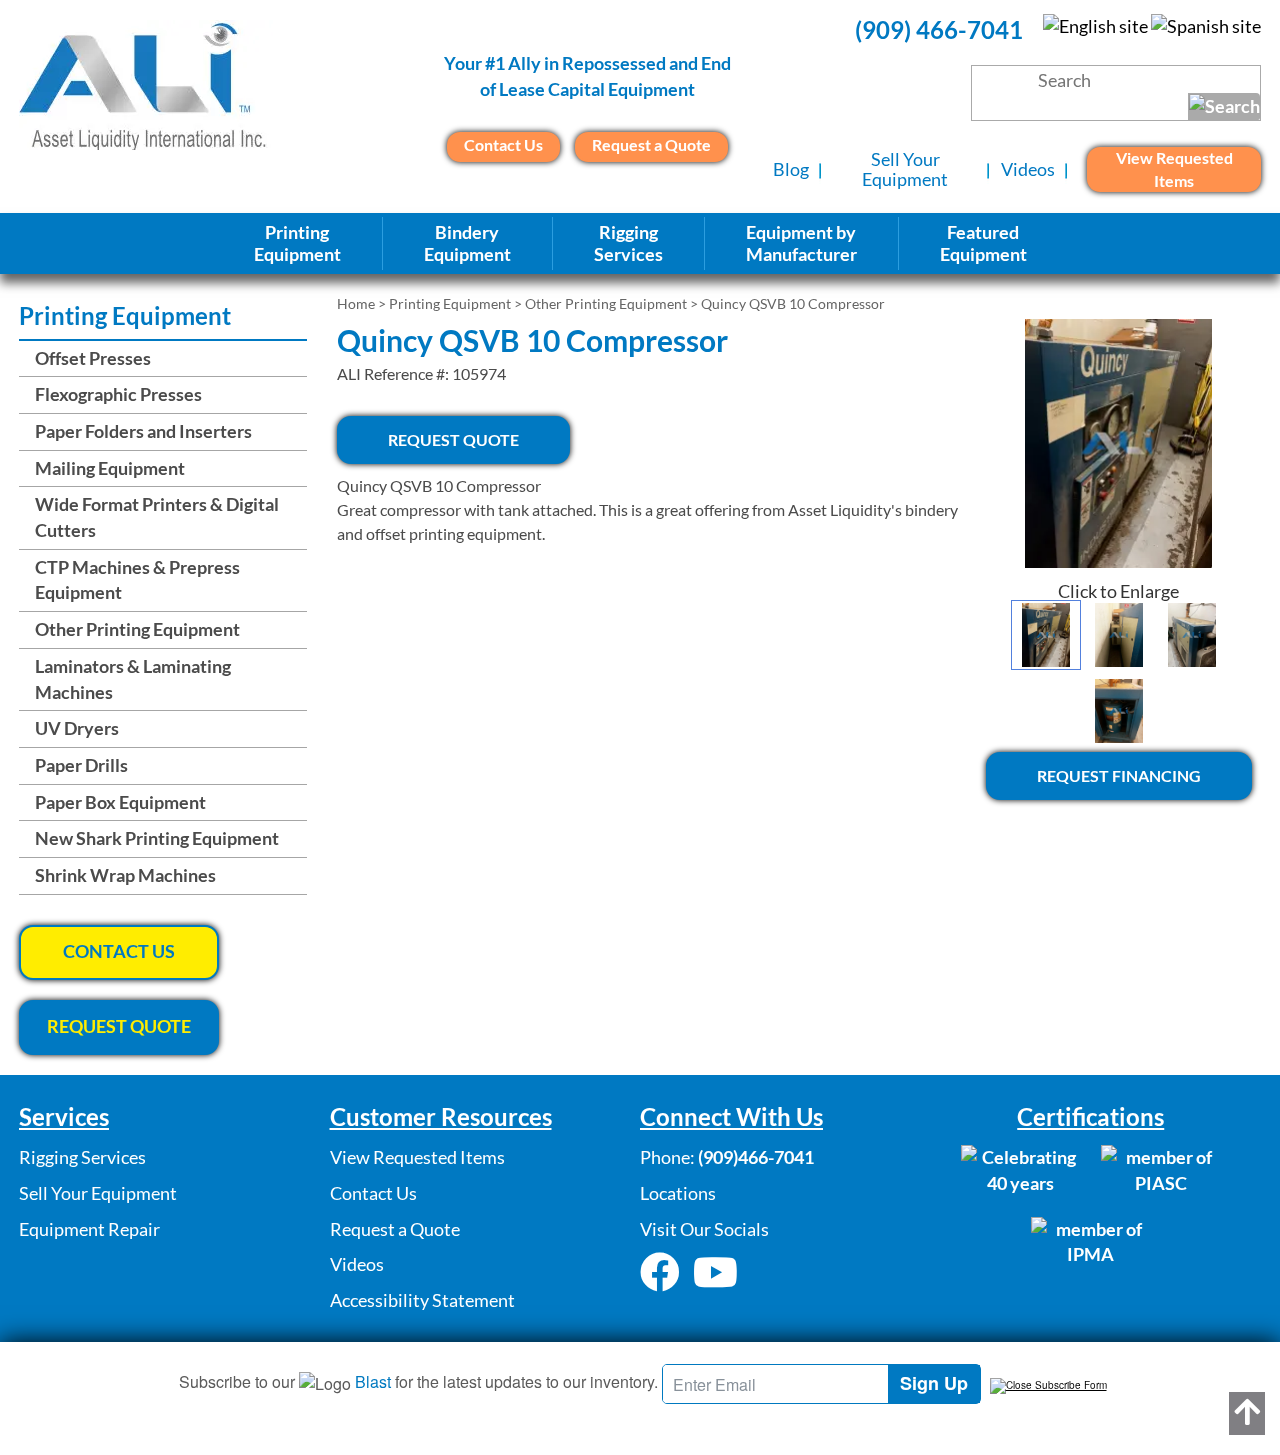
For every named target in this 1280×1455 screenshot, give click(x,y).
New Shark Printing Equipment (157, 838)
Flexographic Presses (118, 394)
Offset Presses (93, 358)
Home (356, 303)
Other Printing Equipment (606, 303)
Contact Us (503, 144)
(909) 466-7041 (939, 29)
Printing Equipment (297, 243)
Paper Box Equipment (120, 802)
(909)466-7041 (756, 1157)
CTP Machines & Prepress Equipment (137, 580)
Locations (678, 1193)
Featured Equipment (983, 243)
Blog (791, 169)
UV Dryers (77, 728)
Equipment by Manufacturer (801, 243)
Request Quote (453, 439)
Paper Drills (81, 765)
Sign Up (934, 1383)
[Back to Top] (1247, 1413)
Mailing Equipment (110, 468)
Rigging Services (82, 1157)
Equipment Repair (89, 1229)
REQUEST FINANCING (1119, 775)
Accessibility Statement (422, 1300)
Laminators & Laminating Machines (133, 679)
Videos (1028, 169)
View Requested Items (1174, 169)
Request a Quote (651, 144)
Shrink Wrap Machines (125, 875)
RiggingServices (628, 243)
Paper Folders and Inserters (143, 431)
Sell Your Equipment (905, 169)
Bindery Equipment (467, 243)
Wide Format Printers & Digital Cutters (157, 517)
